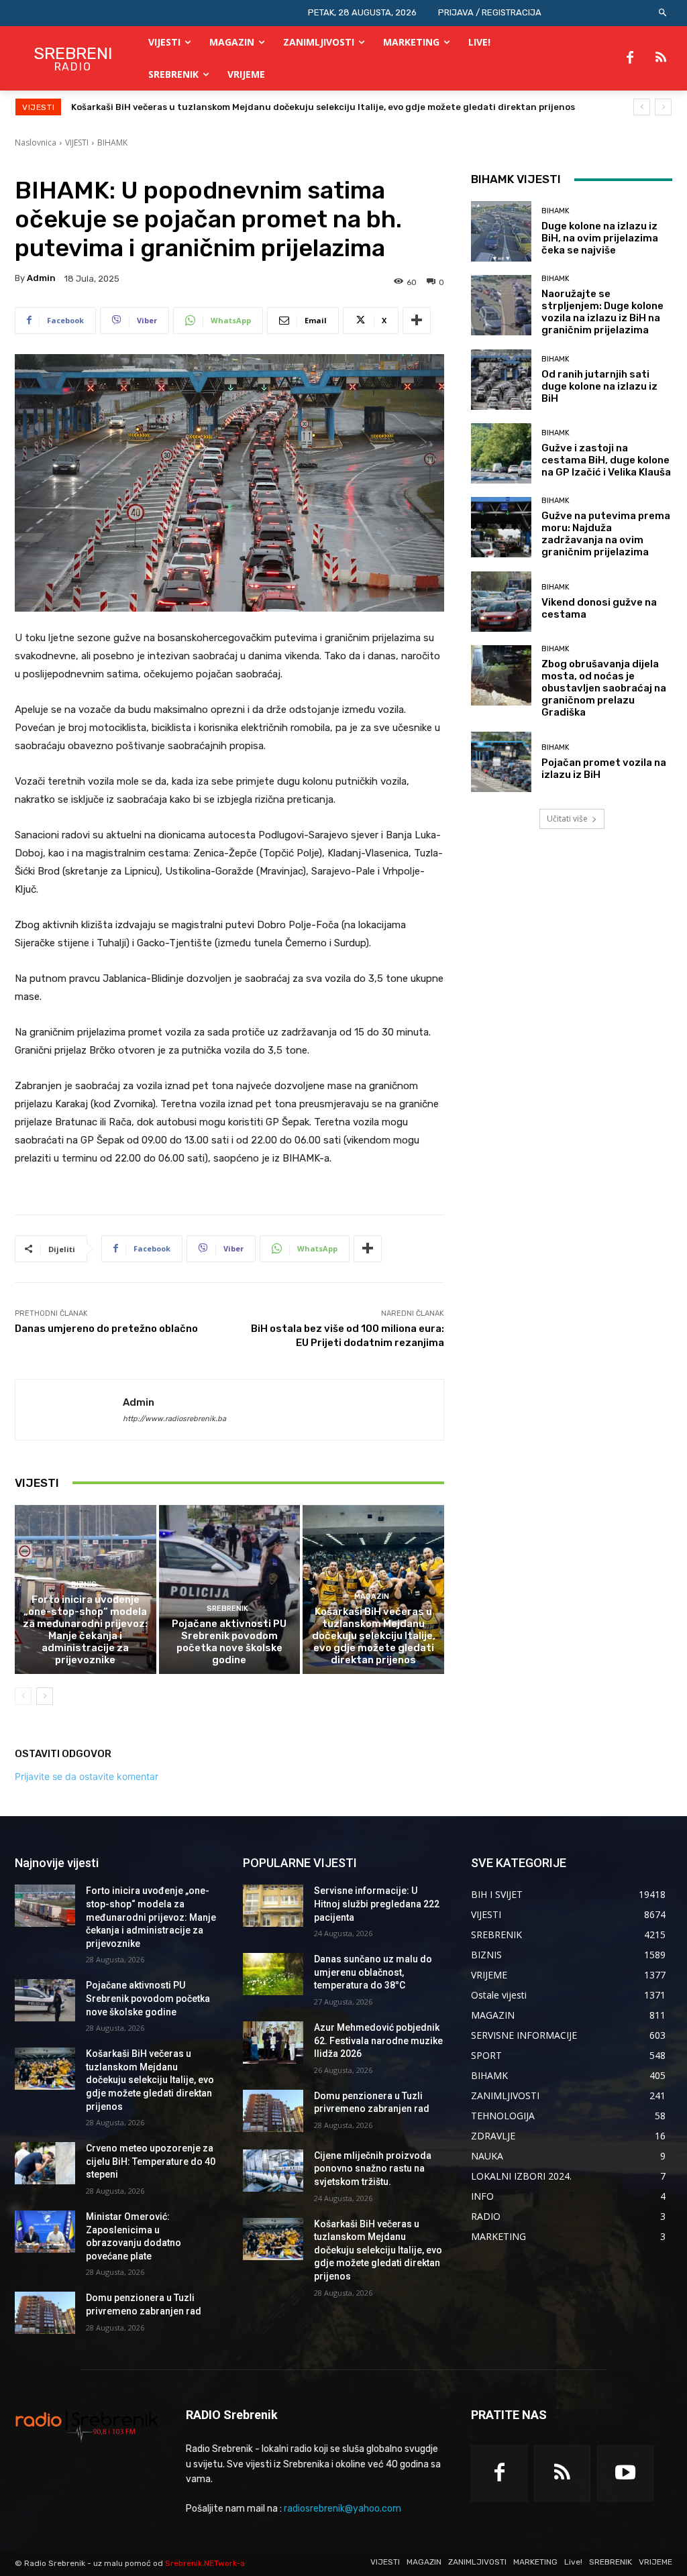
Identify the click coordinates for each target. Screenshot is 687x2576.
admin (41, 278)
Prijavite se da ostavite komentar (87, 1776)
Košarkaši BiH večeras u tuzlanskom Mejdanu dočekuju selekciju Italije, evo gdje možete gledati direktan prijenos (374, 1636)
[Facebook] (630, 58)
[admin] (69, 1410)
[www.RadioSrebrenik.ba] (87, 2426)
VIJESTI (77, 143)
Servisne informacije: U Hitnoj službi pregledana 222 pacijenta (377, 1904)
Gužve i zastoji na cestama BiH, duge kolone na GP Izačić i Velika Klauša (606, 460)
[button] (663, 13)
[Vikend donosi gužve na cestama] (501, 602)
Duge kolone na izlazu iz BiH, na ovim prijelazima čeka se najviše (600, 238)
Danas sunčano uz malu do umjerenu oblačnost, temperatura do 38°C (373, 1972)
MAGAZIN (372, 1597)
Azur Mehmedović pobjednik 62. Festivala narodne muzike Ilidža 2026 (378, 2040)
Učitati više (567, 819)
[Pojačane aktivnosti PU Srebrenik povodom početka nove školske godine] (230, 1590)
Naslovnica (36, 143)
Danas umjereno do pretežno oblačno (106, 1329)
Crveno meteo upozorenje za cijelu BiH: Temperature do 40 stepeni (221, 107)
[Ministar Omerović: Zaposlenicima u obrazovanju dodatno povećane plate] (45, 2232)
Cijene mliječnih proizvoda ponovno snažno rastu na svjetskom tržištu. (373, 2169)
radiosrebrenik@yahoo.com (342, 2509)
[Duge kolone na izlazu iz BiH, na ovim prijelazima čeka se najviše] (501, 231)
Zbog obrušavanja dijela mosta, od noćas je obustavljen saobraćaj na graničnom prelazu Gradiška (604, 688)
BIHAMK (112, 143)
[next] (663, 107)
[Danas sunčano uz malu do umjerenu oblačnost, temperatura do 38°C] (273, 1974)
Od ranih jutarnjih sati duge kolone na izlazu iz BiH (599, 386)
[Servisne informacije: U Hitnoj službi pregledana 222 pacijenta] (273, 1906)
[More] (417, 321)
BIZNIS (84, 1584)
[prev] (642, 107)
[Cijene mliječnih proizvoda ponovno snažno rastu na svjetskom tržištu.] (273, 2171)
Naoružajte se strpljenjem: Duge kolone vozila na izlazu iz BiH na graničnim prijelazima (602, 312)
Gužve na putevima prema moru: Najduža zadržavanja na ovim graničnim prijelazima (606, 534)
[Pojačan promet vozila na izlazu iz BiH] (501, 762)
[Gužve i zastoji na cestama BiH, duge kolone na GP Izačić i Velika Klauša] (501, 453)
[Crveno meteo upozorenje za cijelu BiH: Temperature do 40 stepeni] (45, 2163)
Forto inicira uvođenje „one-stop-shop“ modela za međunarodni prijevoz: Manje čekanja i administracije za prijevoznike (85, 1630)
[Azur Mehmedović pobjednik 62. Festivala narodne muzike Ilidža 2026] (273, 2042)
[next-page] (45, 1696)
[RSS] (661, 58)
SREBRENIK (227, 1609)
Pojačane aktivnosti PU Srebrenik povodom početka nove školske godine (229, 1642)
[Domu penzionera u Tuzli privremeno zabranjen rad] (45, 2313)
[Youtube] (625, 2473)
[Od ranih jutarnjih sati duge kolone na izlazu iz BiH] (501, 380)
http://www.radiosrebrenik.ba (174, 1419)
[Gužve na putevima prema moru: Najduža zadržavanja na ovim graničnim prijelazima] (501, 527)
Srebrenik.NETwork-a (205, 2563)
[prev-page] (23, 1696)
